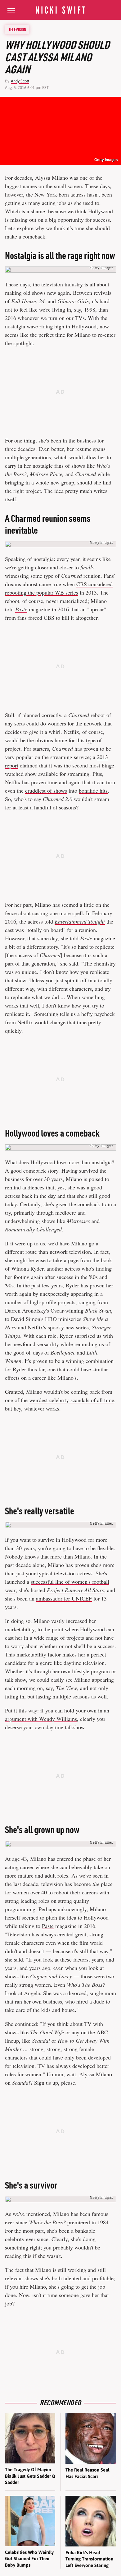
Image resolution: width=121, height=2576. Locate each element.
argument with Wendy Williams (41, 1719)
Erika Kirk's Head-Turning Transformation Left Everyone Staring (89, 2559)
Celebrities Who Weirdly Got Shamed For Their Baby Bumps (29, 2559)
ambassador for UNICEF (64, 1598)
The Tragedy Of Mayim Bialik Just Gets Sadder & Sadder (30, 2476)
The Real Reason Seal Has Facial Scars (87, 2473)
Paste (21, 609)
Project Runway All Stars (75, 1590)
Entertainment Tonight (80, 921)
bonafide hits (93, 790)
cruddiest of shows (46, 790)
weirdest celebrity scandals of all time (72, 1400)
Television (17, 30)
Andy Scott (20, 81)
